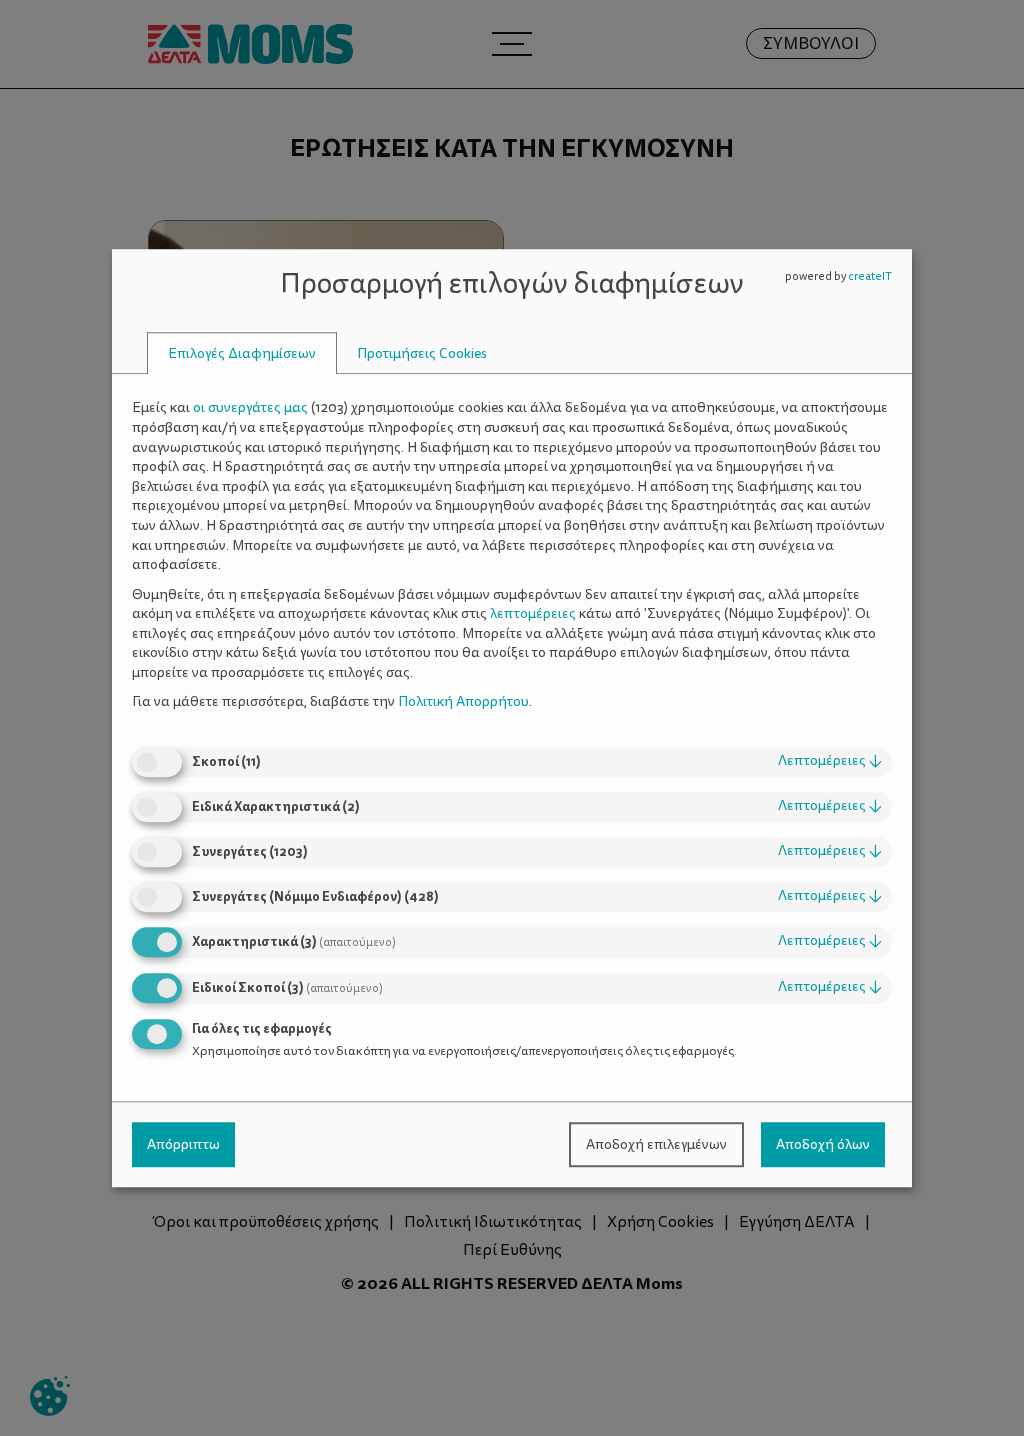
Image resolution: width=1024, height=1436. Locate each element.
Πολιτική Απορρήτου (463, 702)
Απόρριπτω (183, 1144)
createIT (870, 276)
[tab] (242, 353)
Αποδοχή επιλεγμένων (656, 1144)
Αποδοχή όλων (823, 1144)
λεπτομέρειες (830, 760)
